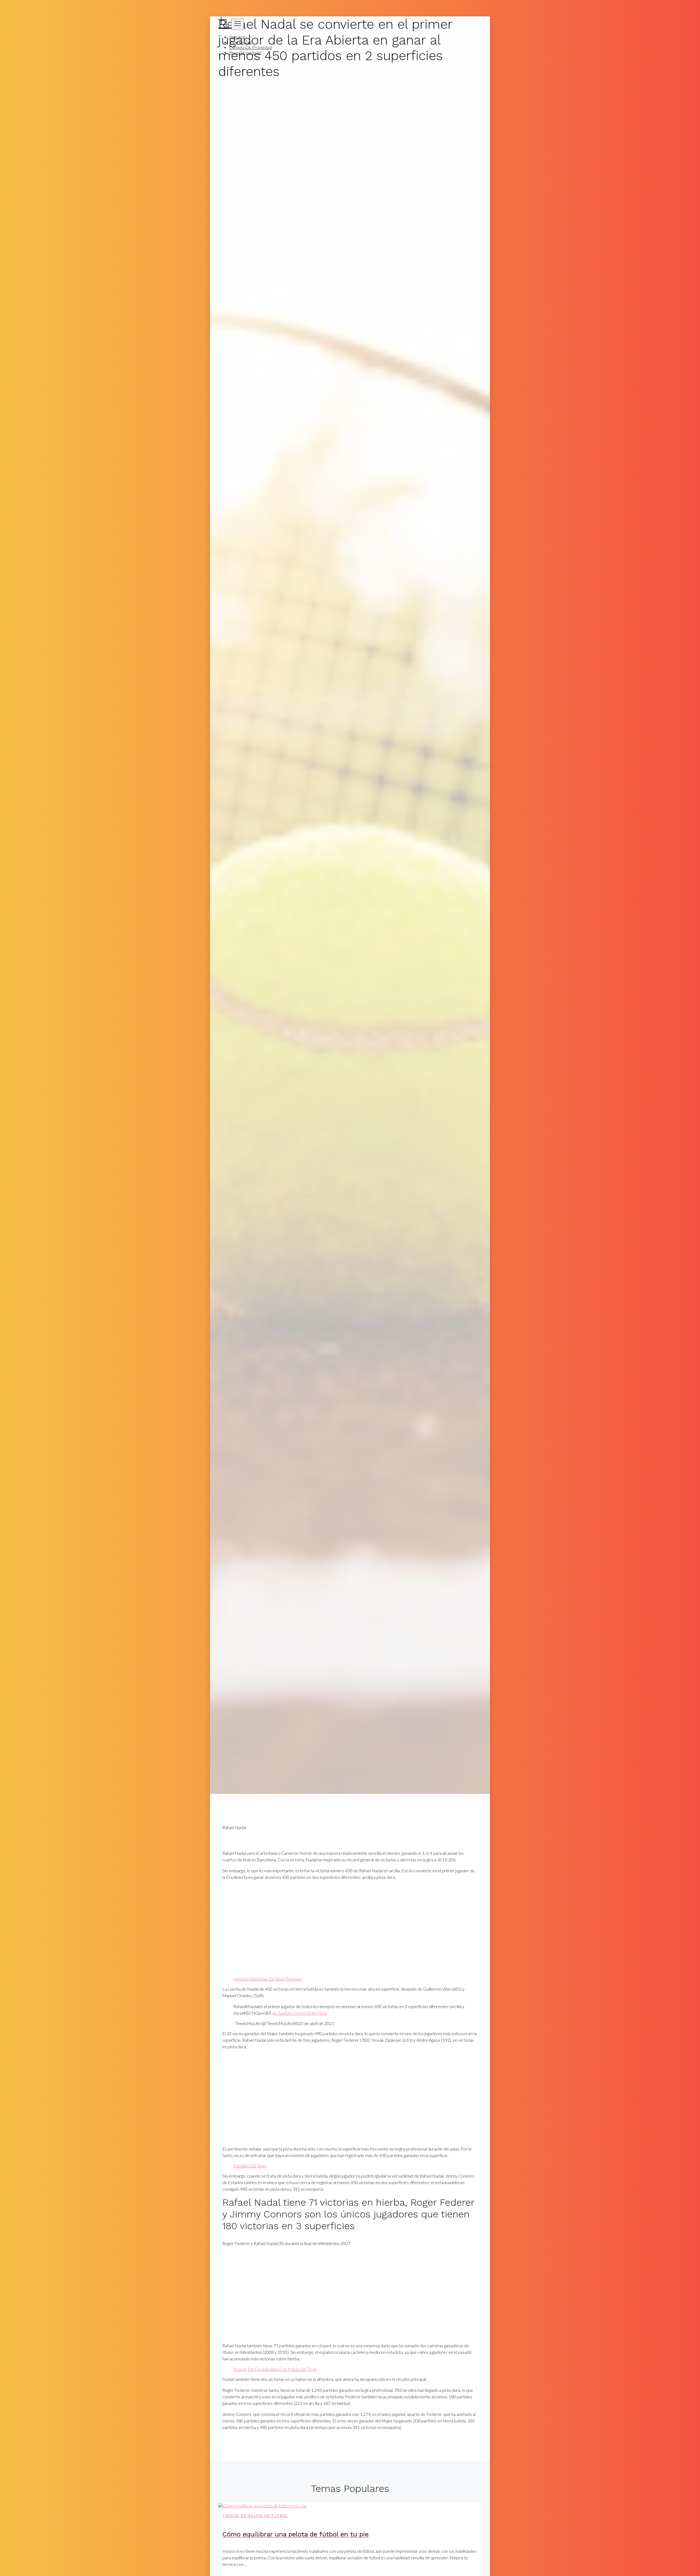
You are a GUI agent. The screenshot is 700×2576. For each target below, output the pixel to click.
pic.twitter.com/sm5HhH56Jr (300, 2013)
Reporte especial (245, 52)
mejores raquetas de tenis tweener (268, 1979)
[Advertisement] (350, 1928)
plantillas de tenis (250, 2166)
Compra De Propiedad (250, 47)
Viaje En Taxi (240, 42)
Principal (237, 37)
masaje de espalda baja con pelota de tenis (275, 2369)
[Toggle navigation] (238, 24)
